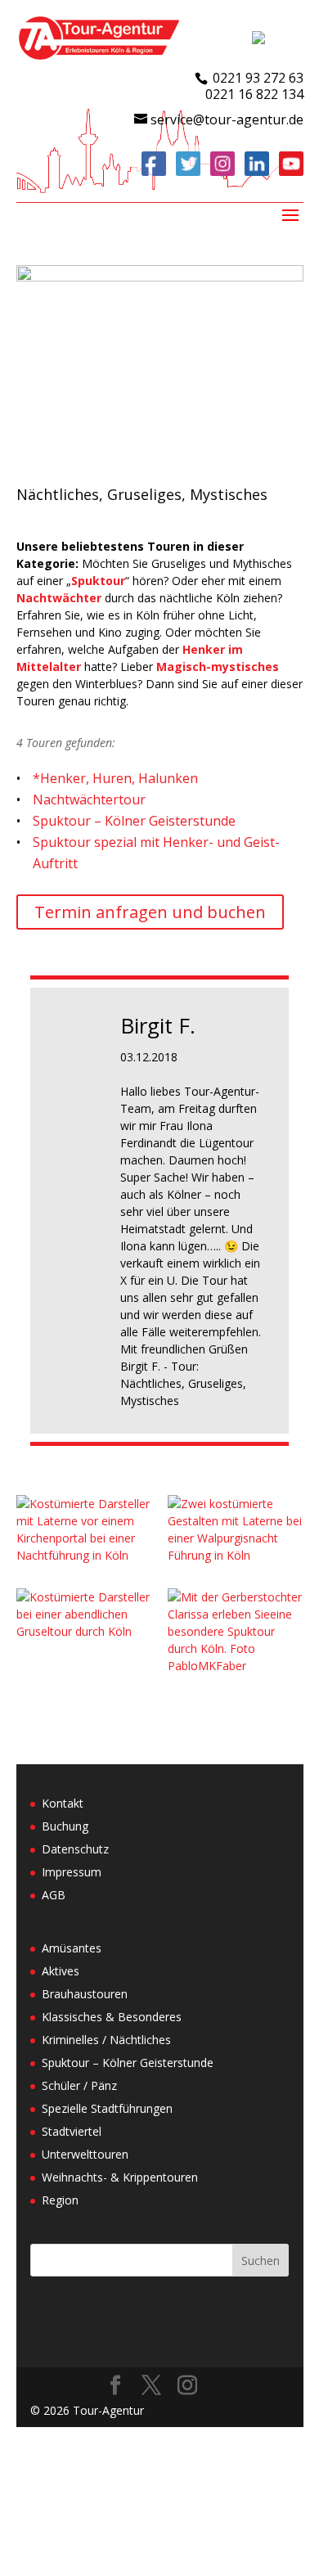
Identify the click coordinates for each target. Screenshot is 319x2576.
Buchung (65, 1826)
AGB (54, 1895)
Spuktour (98, 581)
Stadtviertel (72, 2131)
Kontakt (63, 1803)
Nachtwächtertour (89, 799)
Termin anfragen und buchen (150, 912)
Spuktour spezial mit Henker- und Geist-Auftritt (156, 853)
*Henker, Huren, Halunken (115, 778)
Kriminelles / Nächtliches (106, 2040)
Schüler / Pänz (79, 2085)
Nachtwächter (59, 598)
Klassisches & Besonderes (112, 2017)
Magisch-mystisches (218, 667)
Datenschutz (75, 1849)
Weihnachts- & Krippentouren (120, 2177)
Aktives (61, 1971)
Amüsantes (72, 1948)
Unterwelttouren (85, 2154)
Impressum (72, 1872)
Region (60, 2200)
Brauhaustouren (85, 1994)
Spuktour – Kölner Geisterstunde (134, 821)
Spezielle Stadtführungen (107, 2108)
